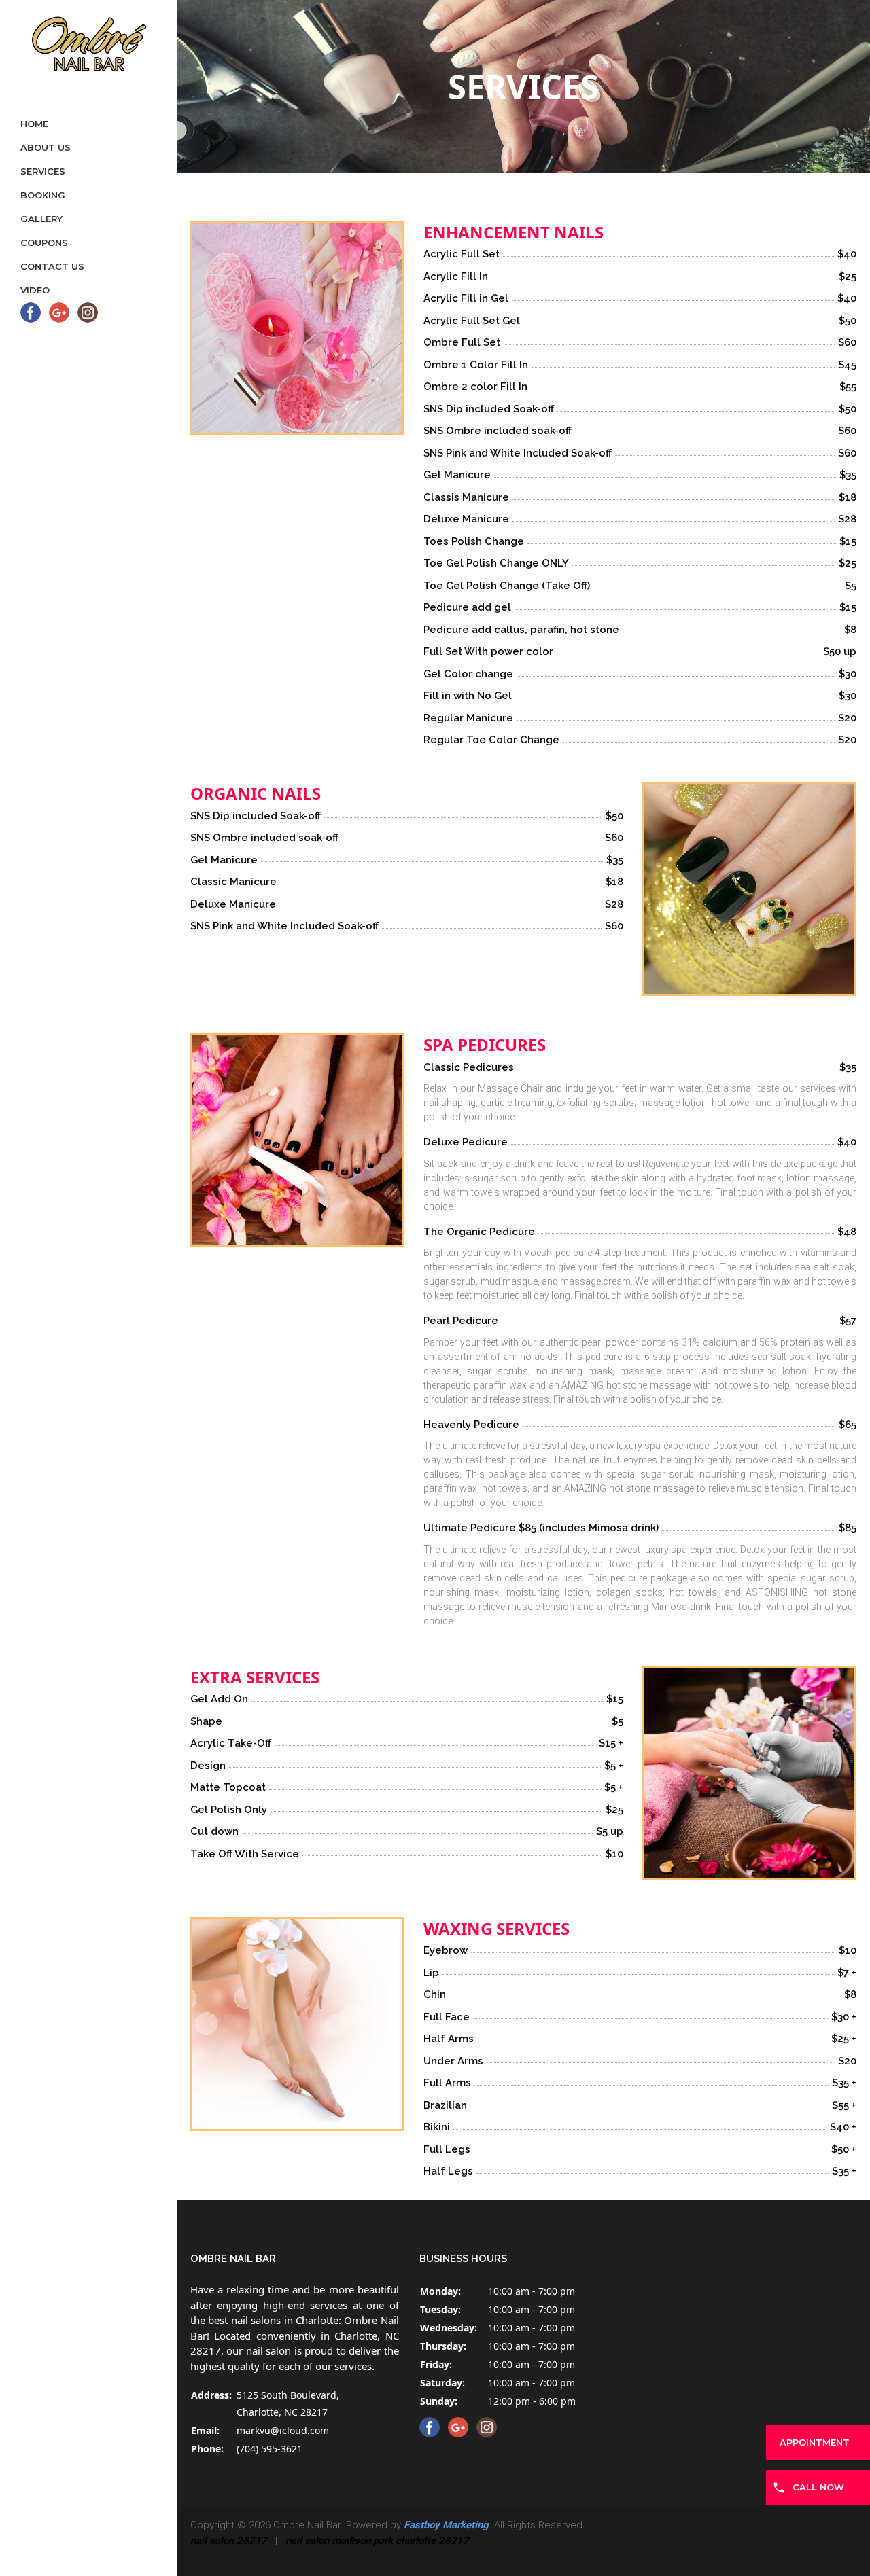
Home (34, 124)
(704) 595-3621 (269, 2449)
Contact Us (52, 266)
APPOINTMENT (815, 2442)
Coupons (44, 243)
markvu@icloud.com (283, 2430)
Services (43, 171)
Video (35, 290)
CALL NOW (818, 2487)
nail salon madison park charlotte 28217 (377, 2541)
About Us (46, 147)
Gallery (41, 219)
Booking (43, 195)
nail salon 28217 (229, 2541)
